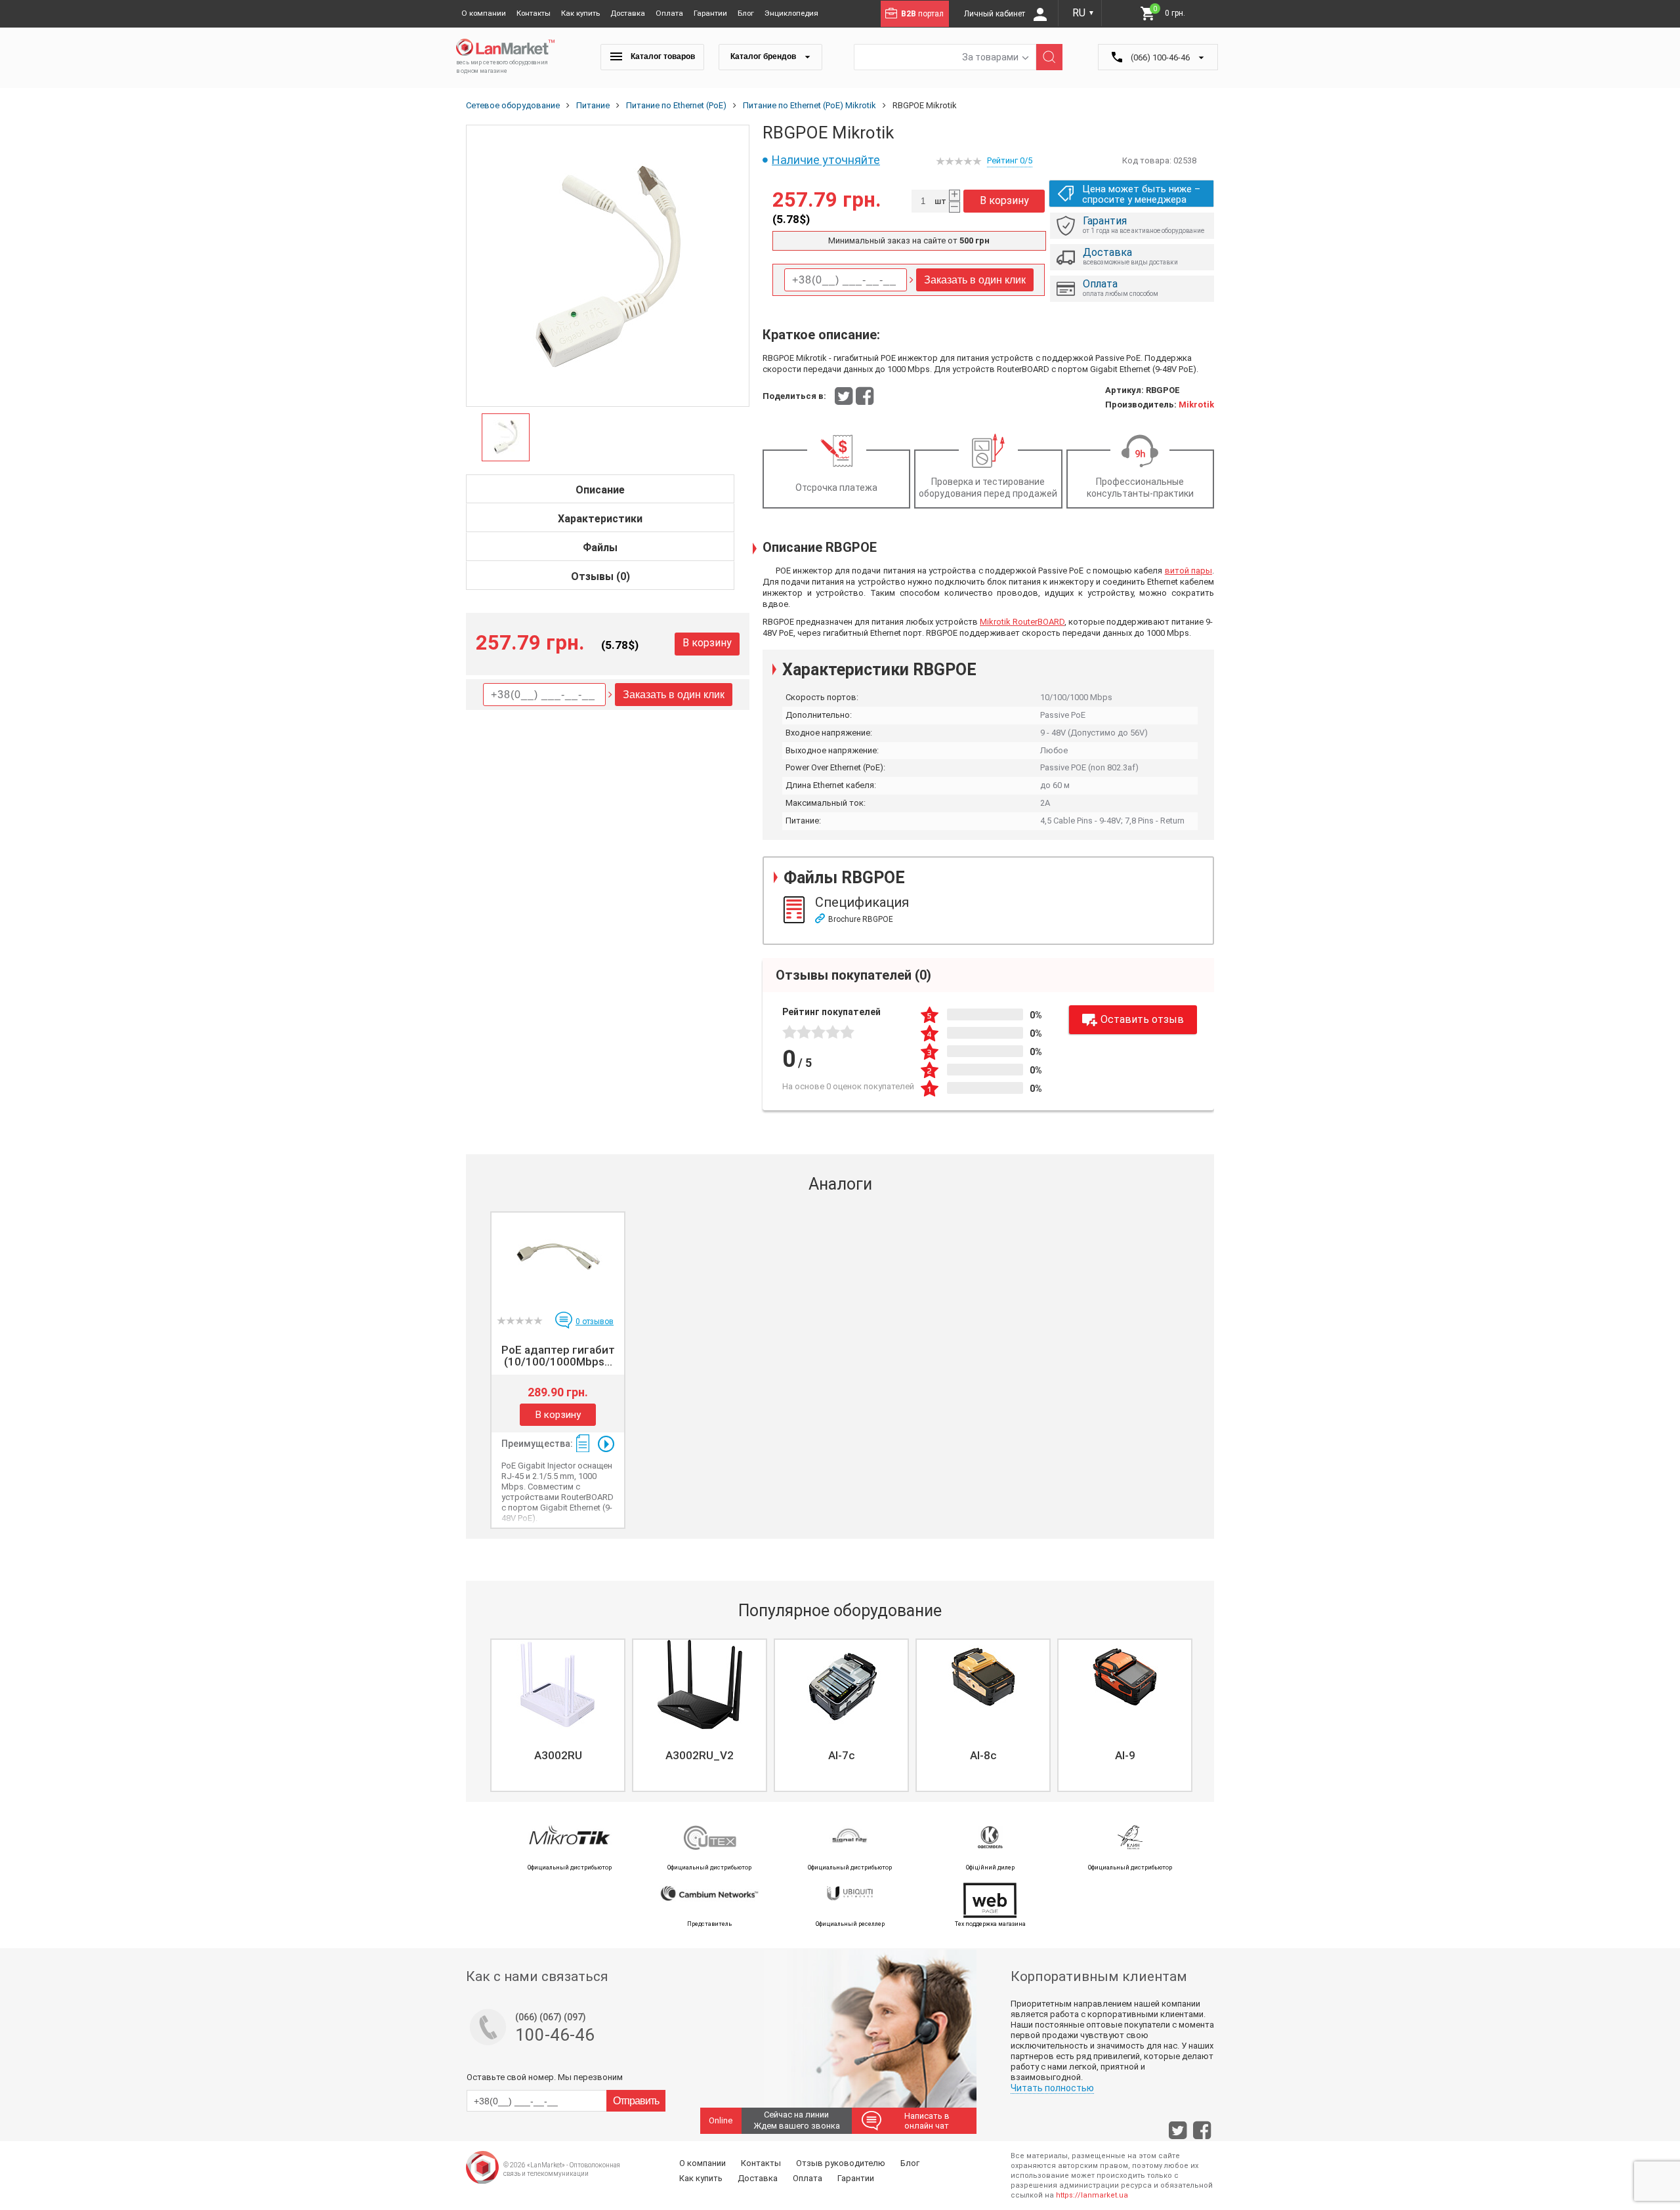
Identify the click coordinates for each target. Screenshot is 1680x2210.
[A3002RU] (558, 1684)
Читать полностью (1052, 2088)
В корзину (707, 643)
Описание (600, 490)
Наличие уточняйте (826, 160)
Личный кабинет (996, 14)
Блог (746, 13)
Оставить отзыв (1142, 1019)
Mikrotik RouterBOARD (1022, 622)
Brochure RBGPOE (861, 919)
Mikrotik (1196, 405)
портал (922, 14)
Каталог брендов (764, 56)
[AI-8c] (983, 1684)
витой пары (1188, 571)
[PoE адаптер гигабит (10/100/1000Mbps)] (558, 1257)
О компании (484, 13)
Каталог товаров (662, 56)
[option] (608, 266)
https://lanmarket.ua (1092, 2195)
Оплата (669, 13)
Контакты (534, 13)
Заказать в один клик (674, 695)
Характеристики (600, 519)
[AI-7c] (841, 1684)
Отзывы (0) (600, 576)
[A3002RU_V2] (700, 1684)
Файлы (600, 548)
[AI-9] (1125, 1684)
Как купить (580, 13)
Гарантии (710, 13)
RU (1083, 13)
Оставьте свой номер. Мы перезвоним (545, 2077)
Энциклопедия (791, 13)
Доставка (628, 13)
